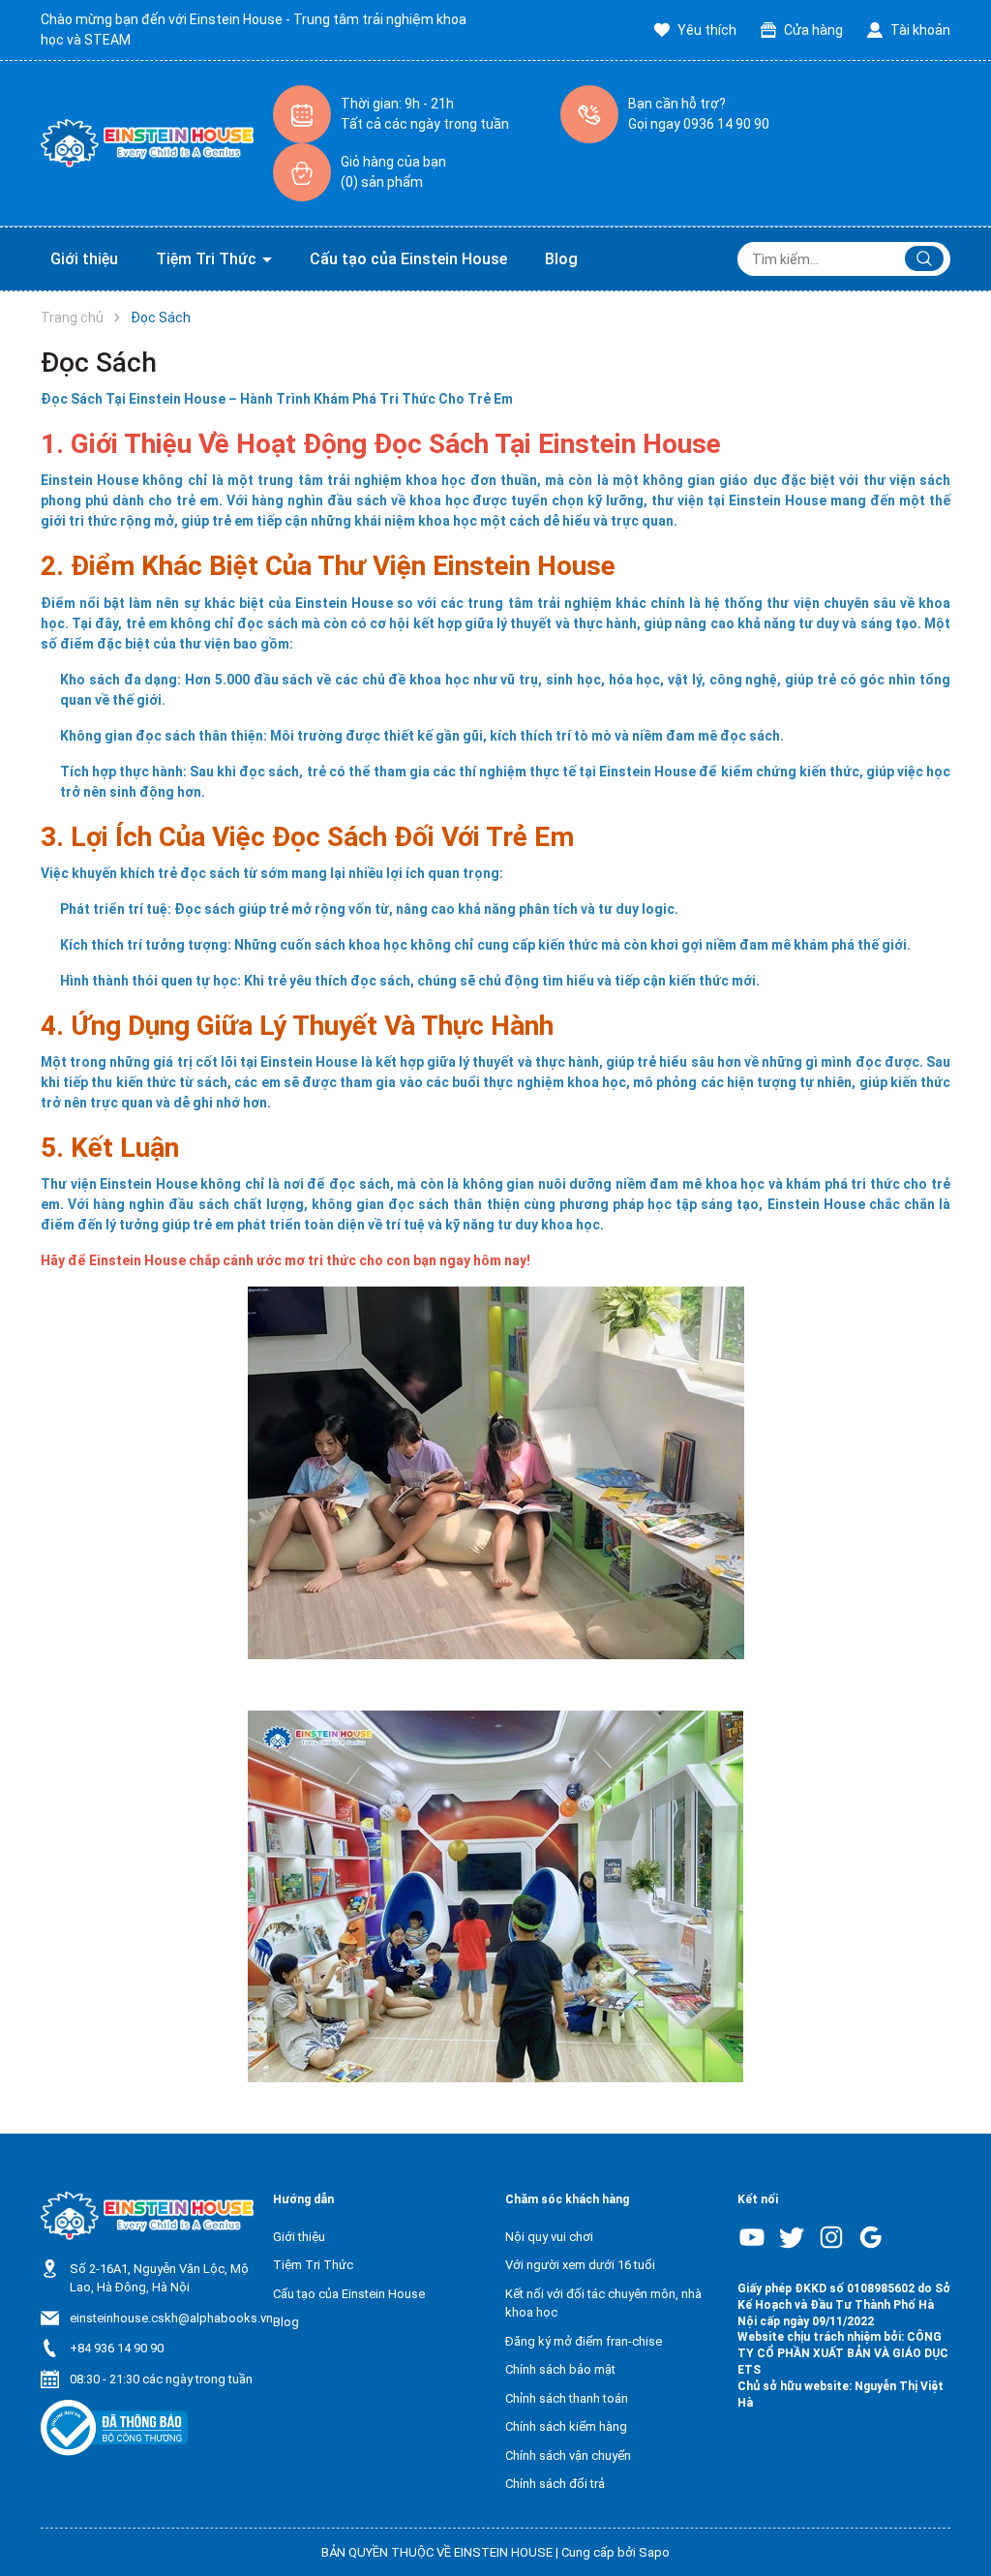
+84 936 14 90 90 (117, 2348)
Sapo (654, 2552)
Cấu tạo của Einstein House (408, 259)
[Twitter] (792, 2237)
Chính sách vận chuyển (568, 2455)
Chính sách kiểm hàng (566, 2426)
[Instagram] (831, 2237)
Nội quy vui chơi (549, 2237)
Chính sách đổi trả (555, 2484)
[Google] (871, 2237)
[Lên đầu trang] (950, 2516)
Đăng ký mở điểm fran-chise (584, 2341)
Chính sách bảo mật (560, 2369)
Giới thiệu (84, 259)
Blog (561, 259)
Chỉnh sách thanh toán (567, 2398)
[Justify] (924, 258)
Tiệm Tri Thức (208, 259)
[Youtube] (752, 2237)
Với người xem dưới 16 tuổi (580, 2265)
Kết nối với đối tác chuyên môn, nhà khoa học (603, 2303)
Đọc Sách (99, 363)
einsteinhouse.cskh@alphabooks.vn (171, 2318)
